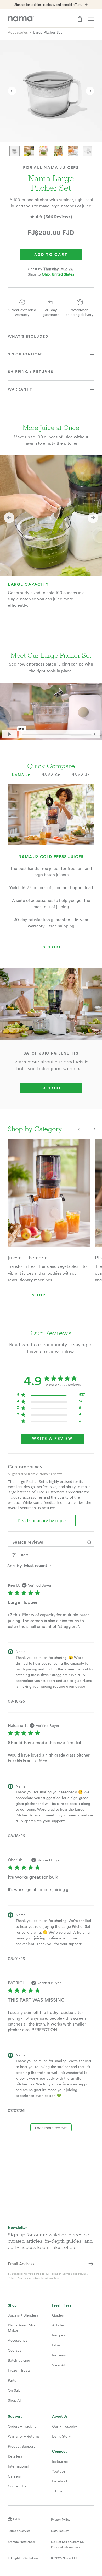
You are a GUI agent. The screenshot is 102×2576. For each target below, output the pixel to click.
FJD (17, 2519)
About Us (60, 2416)
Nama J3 (81, 775)
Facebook (60, 2481)
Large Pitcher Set (48, 32)
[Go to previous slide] (12, 91)
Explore (51, 947)
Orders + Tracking (22, 2426)
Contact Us (17, 2486)
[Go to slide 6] (88, 151)
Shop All (15, 2400)
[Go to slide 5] (73, 151)
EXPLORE (51, 1088)
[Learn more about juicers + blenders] (49, 1197)
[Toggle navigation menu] (91, 19)
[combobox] (51, 1566)
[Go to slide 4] (58, 151)
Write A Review (52, 1439)
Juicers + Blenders (23, 2315)
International (18, 2466)
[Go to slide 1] (14, 151)
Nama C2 (51, 775)
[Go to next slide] (90, 91)
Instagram (60, 2461)
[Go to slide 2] (29, 151)
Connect (59, 2451)
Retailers (15, 2456)
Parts (12, 2380)
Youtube (59, 2471)
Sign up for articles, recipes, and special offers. (48, 5)
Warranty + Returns (24, 2436)
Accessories (18, 32)
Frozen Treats (19, 2370)
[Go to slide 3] (44, 151)
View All (59, 2365)
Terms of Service (61, 2274)
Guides (58, 2315)
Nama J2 (21, 775)
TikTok (57, 2491)
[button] (9, 518)
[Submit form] (91, 2264)
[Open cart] (80, 19)
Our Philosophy (64, 2426)
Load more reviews (51, 2128)
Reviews (59, 2355)
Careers (14, 2476)
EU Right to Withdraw (23, 2558)
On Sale (14, 2390)
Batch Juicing (19, 2360)
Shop (39, 1295)
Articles (58, 2325)
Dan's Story (61, 2436)
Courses (15, 2350)
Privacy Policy (61, 2520)
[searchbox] (46, 1542)
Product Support (21, 2446)
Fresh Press (62, 2305)
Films (56, 2345)
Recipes (58, 2335)
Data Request (60, 2531)
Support (15, 2416)
